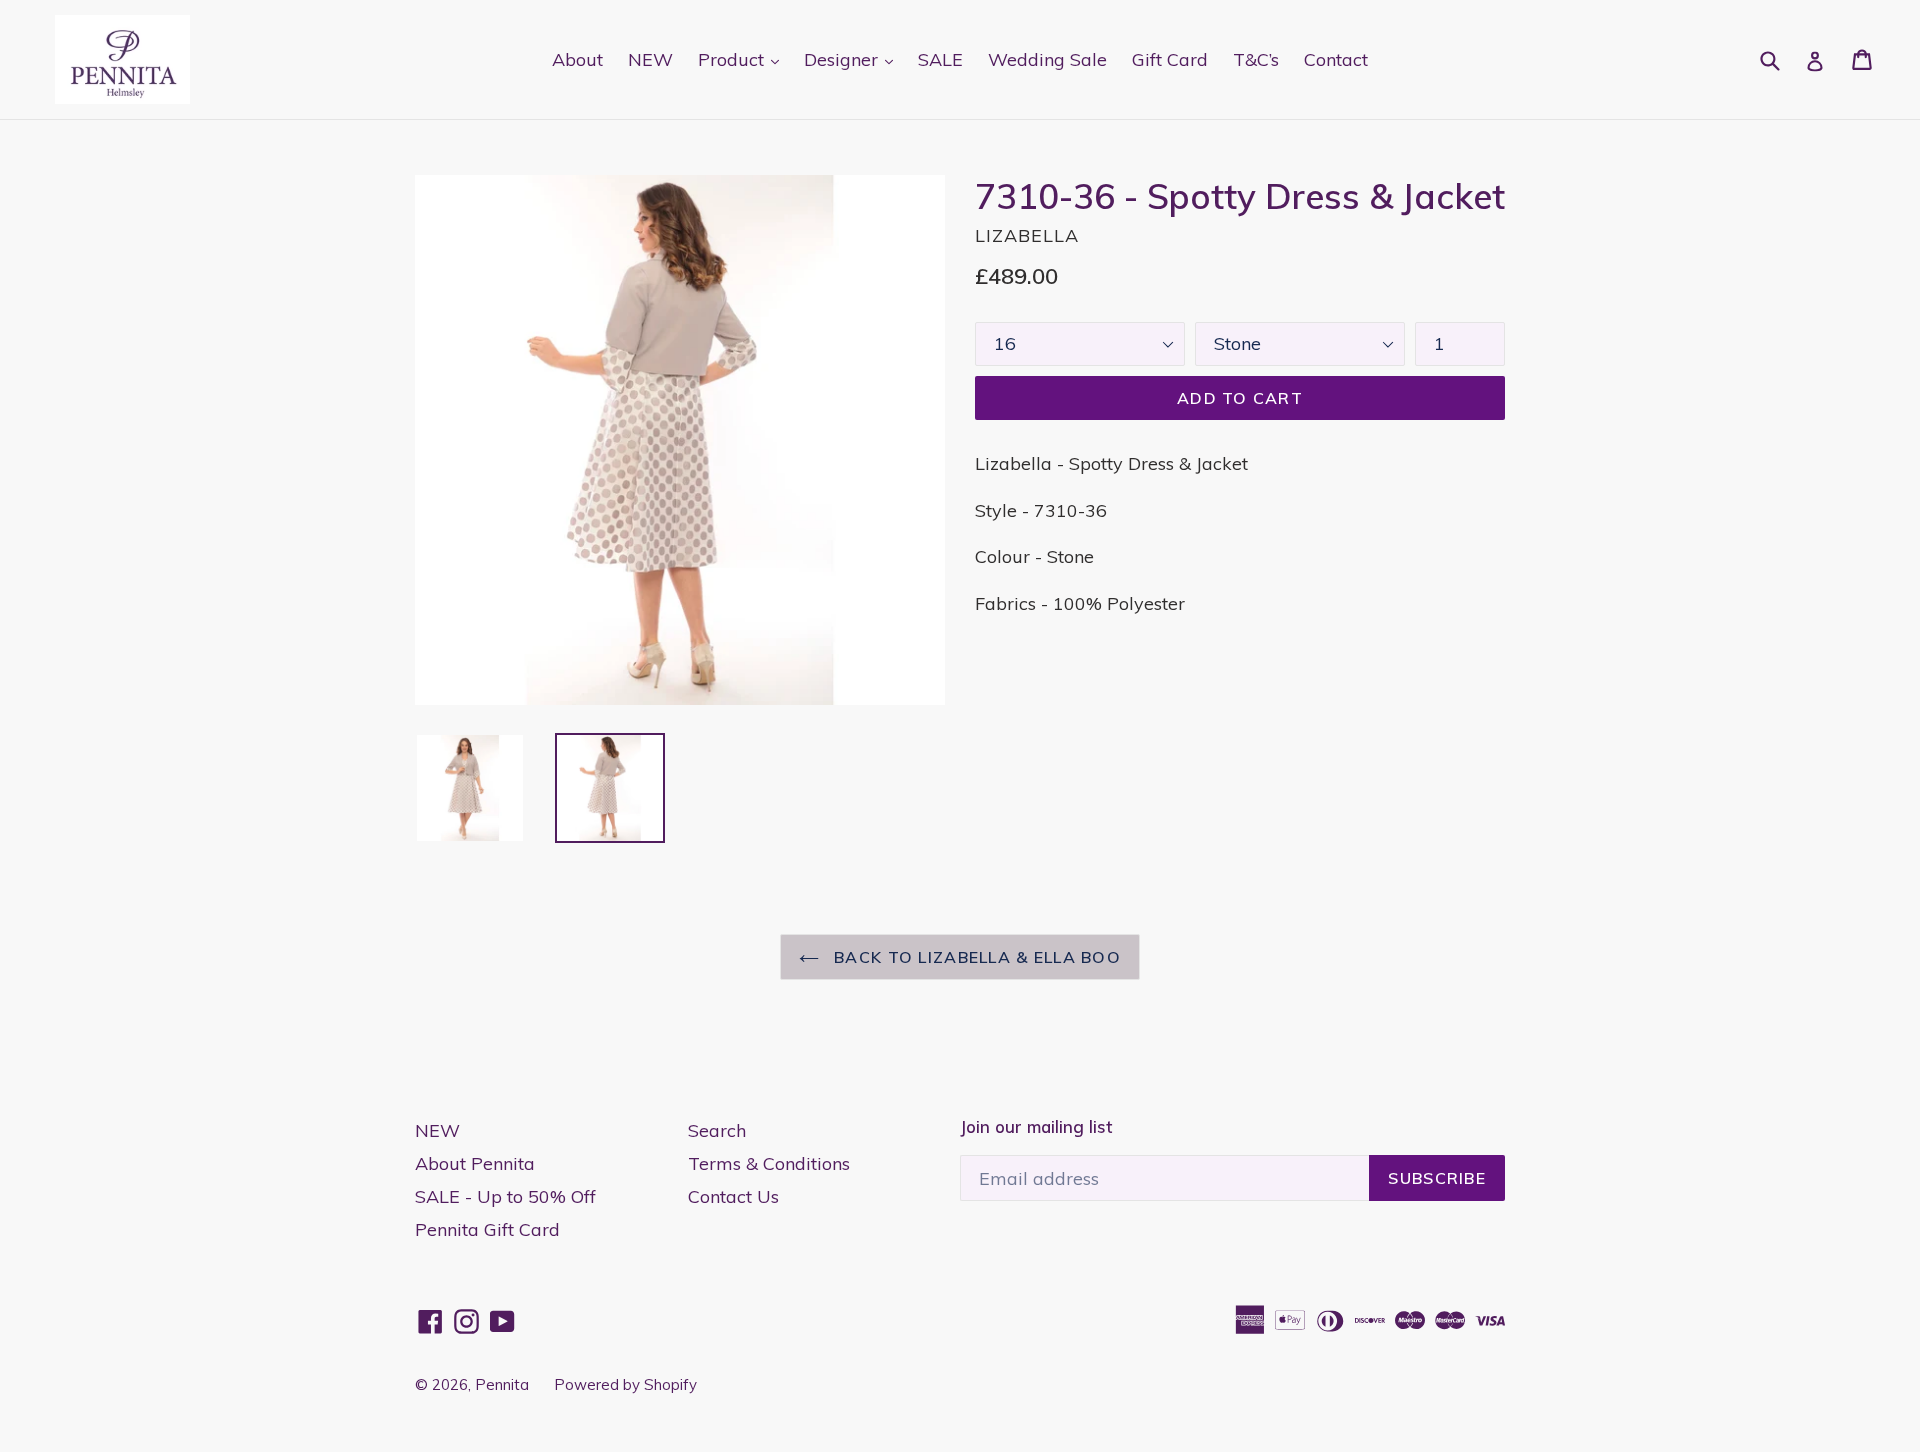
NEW (650, 59)
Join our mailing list (1036, 1127)
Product (743, 59)
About (577, 59)
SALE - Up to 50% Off (505, 1196)
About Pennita (475, 1163)
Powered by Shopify (625, 1384)
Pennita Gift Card (487, 1229)
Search (717, 1130)
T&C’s (1256, 59)
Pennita (502, 1384)
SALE (940, 59)
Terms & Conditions (769, 1163)
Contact (1336, 59)
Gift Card (1170, 59)
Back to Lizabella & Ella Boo (975, 957)
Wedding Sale (1047, 59)
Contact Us (733, 1196)
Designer (853, 59)
